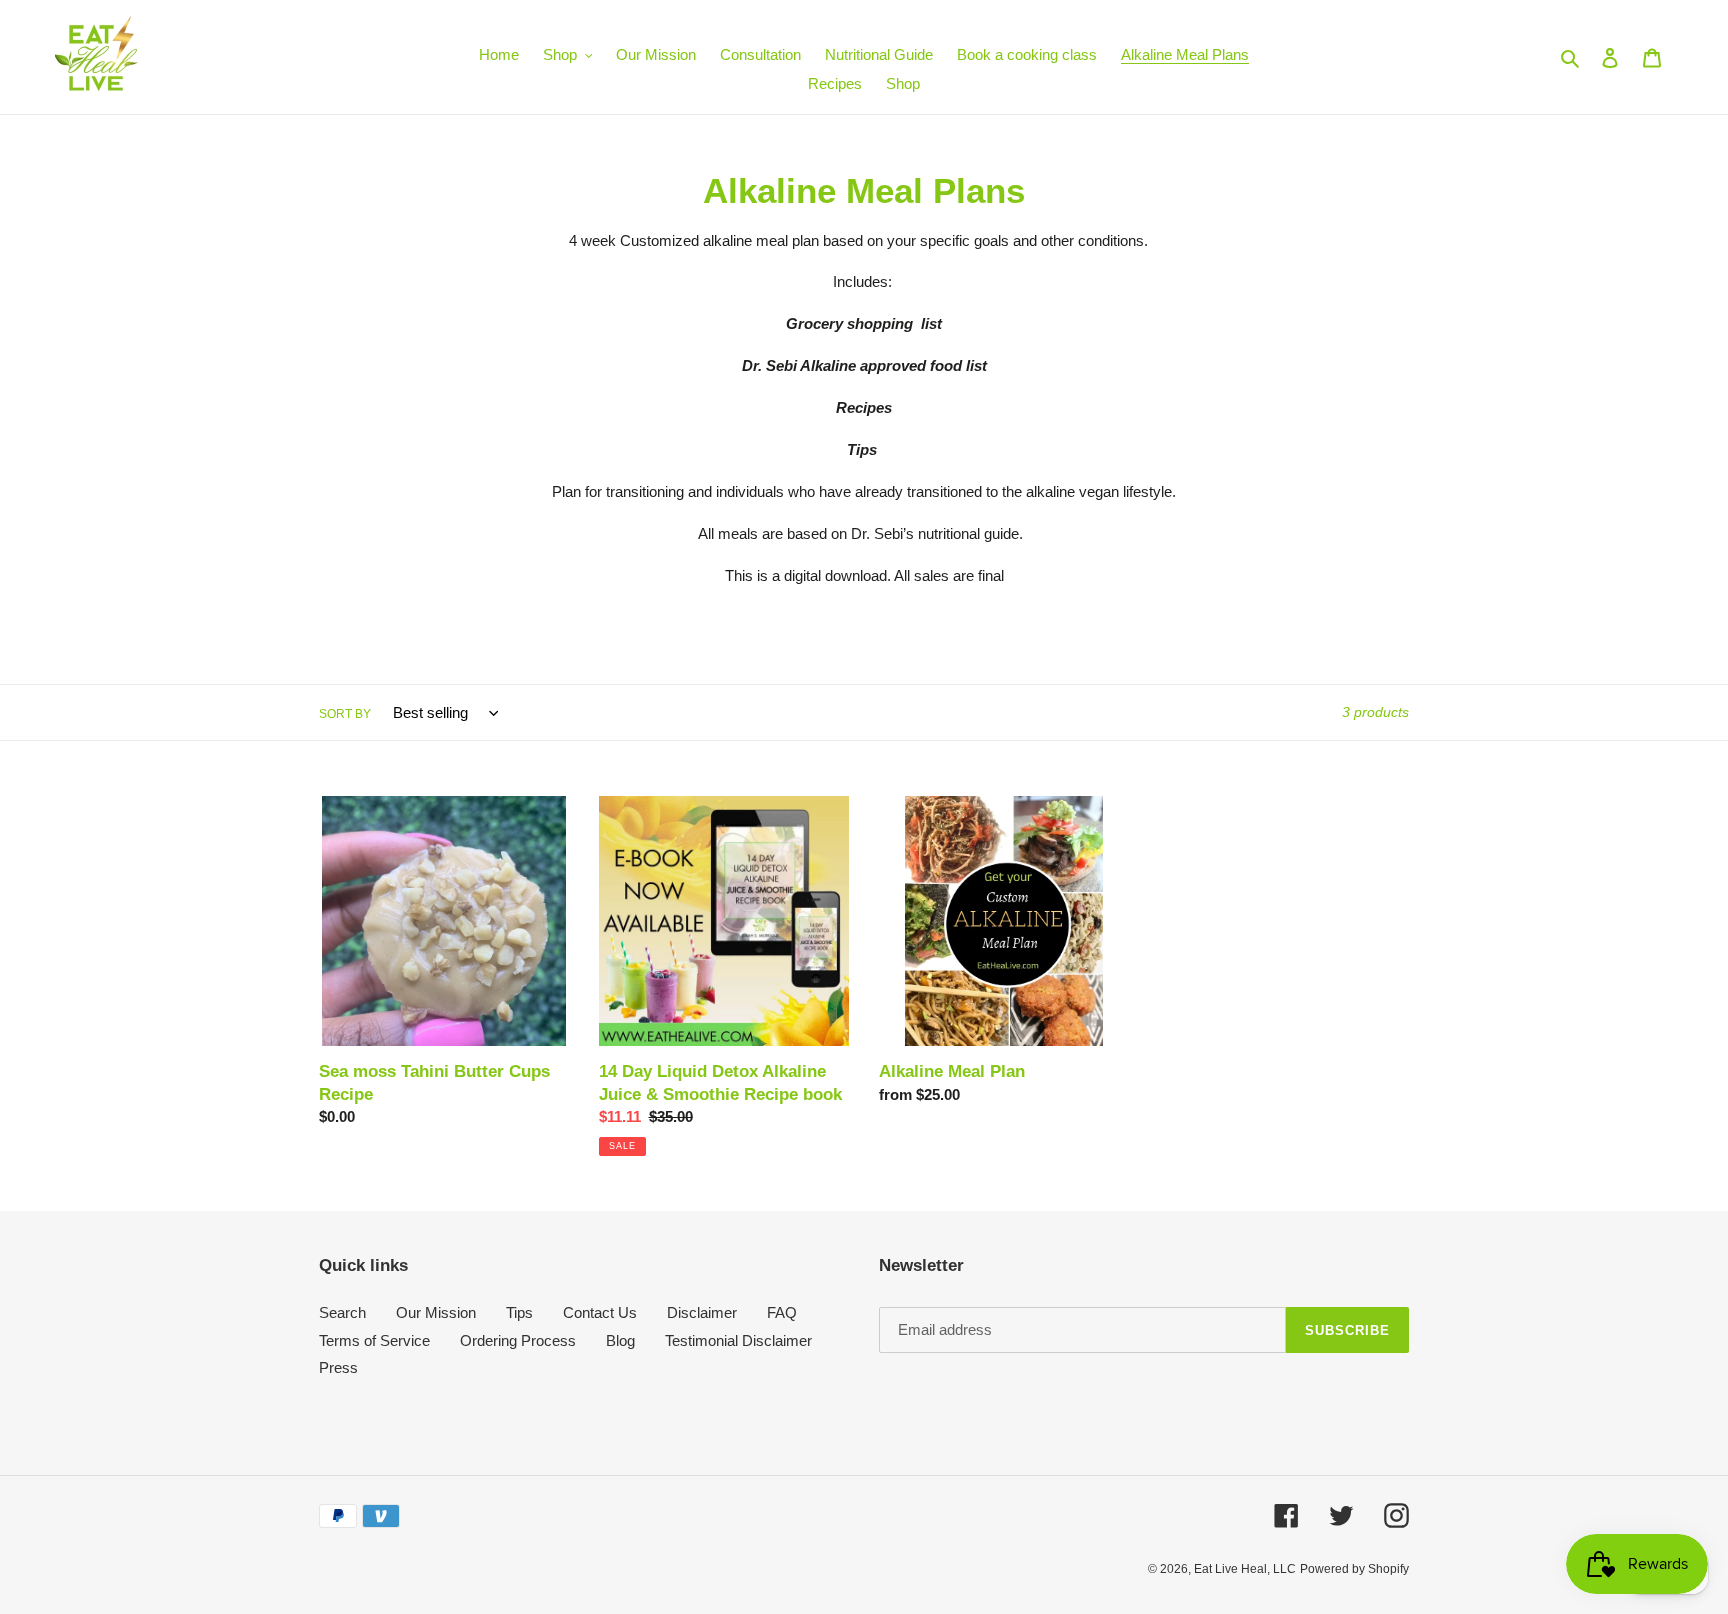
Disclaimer (702, 1312)
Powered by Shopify (1354, 1569)
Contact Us (600, 1312)
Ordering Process (518, 1340)
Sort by (345, 714)
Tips (519, 1312)
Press (338, 1367)
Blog (620, 1340)
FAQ (782, 1312)
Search (342, 1312)
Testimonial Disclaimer (738, 1340)
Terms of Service (374, 1340)
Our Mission (436, 1312)
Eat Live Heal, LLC (1245, 1569)
